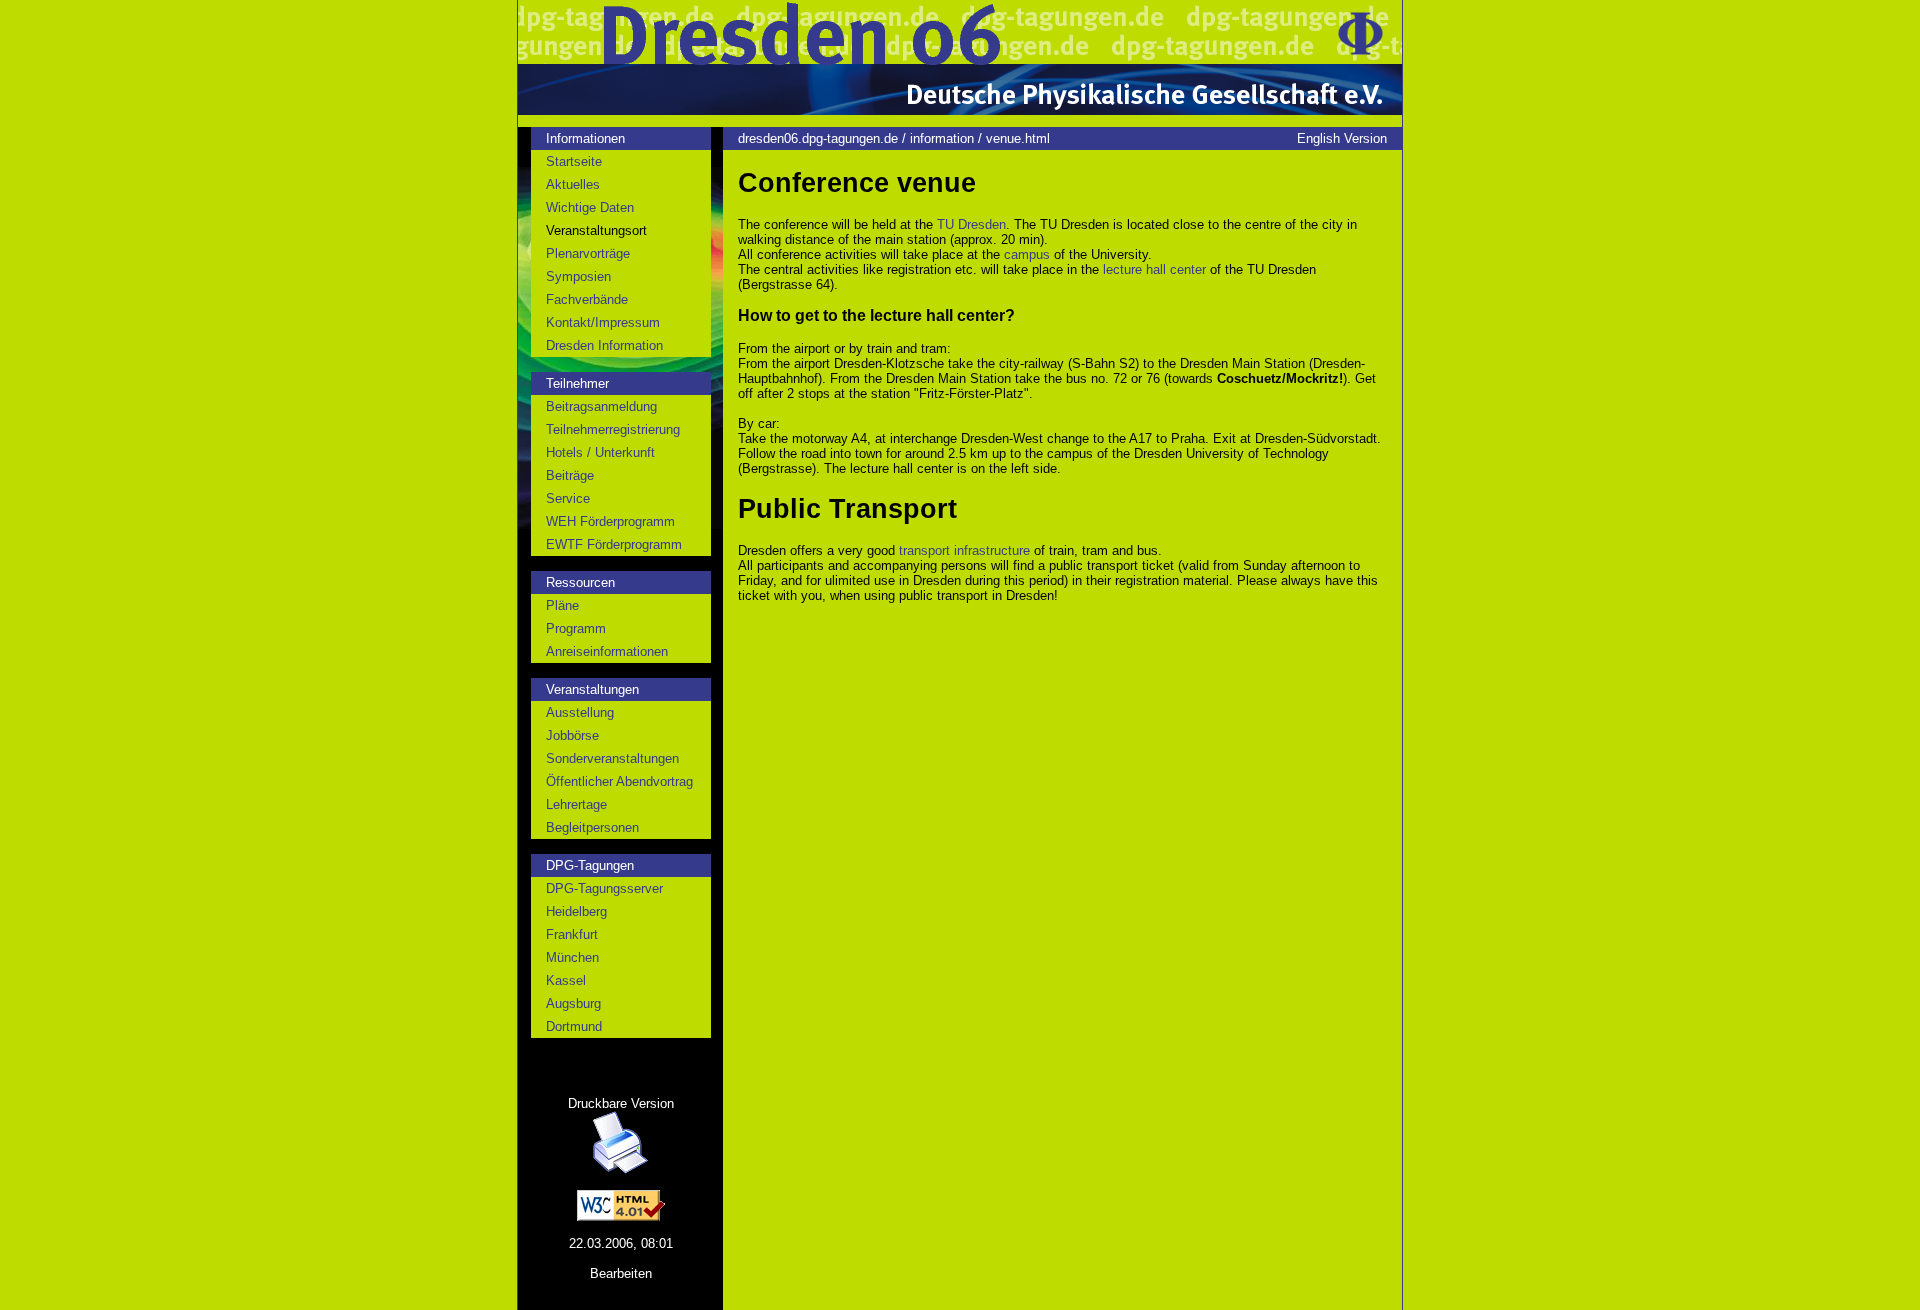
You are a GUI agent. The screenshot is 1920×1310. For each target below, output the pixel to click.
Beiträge (570, 475)
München (572, 957)
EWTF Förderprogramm (614, 544)
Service (568, 498)
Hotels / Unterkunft (600, 452)
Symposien (578, 276)
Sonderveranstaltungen (612, 758)
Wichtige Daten (590, 207)
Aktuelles (573, 184)
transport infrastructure (964, 550)
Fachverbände (587, 299)
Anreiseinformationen (607, 651)
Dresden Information (604, 345)
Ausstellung (580, 712)
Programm (576, 628)
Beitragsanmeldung (601, 406)
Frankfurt (572, 934)
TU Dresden (971, 224)
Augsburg (573, 1003)
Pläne (562, 605)
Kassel (566, 980)
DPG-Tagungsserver (604, 888)
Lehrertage (576, 804)
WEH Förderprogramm (610, 521)
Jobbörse (572, 735)
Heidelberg (576, 911)
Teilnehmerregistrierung (613, 429)
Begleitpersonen (592, 827)
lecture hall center (1154, 269)
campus (1027, 254)
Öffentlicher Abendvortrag (619, 781)
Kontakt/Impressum (603, 322)
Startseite (574, 161)
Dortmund (574, 1026)
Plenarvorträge (588, 253)
